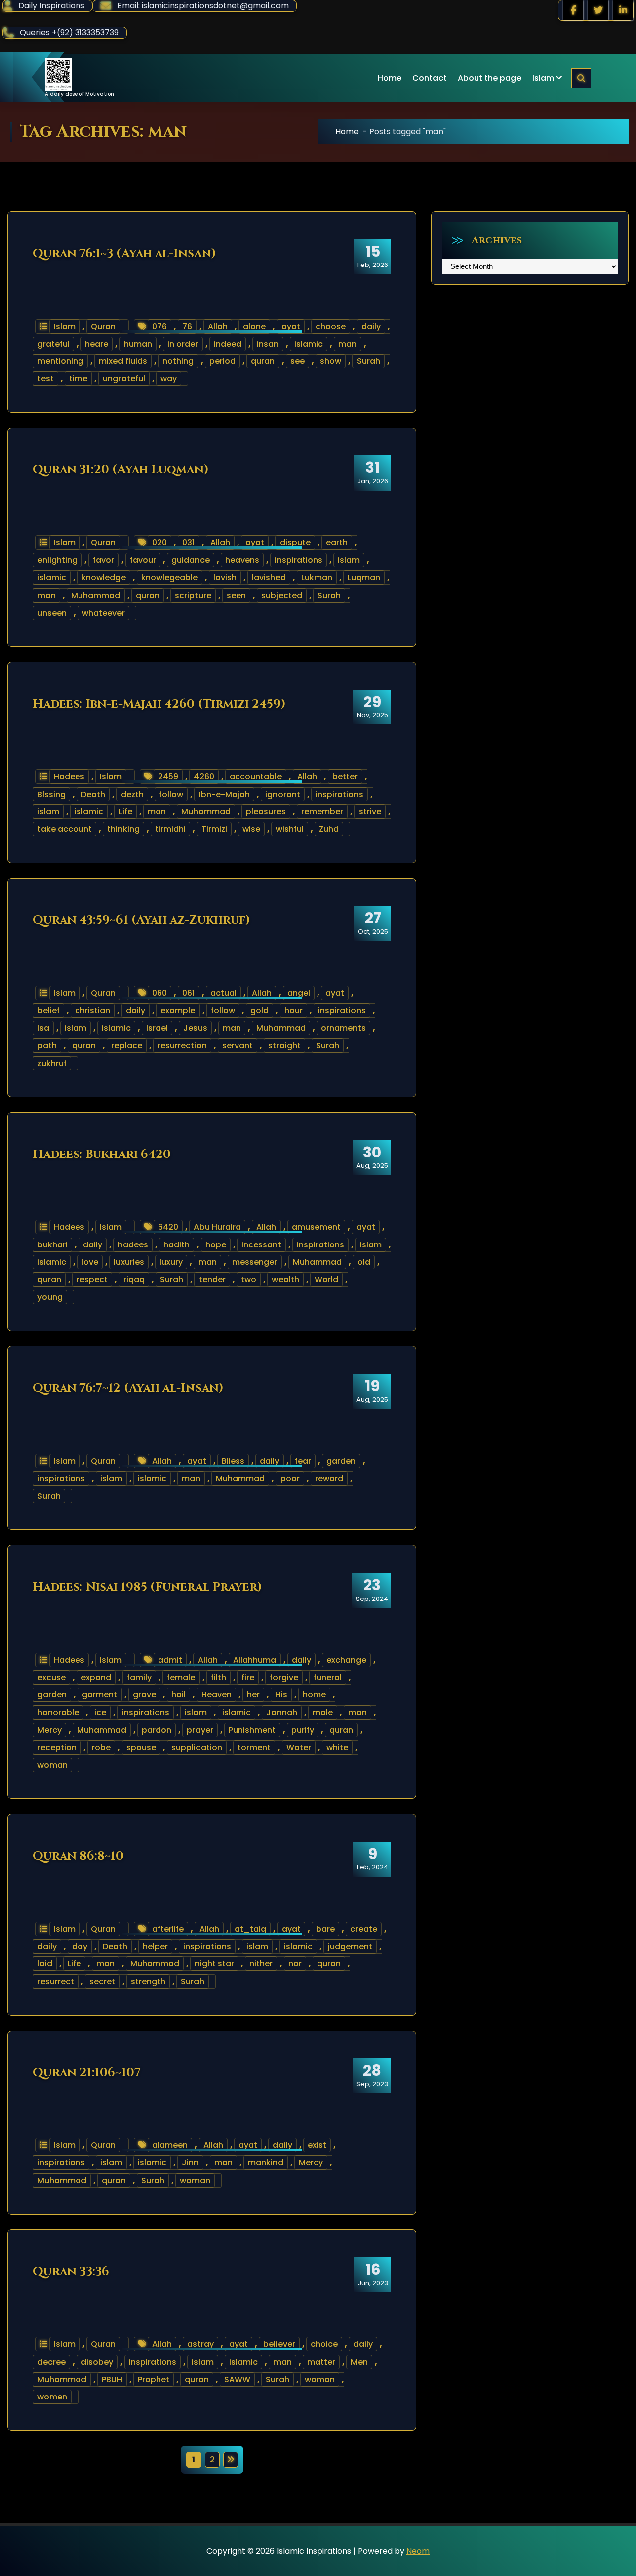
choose (331, 326)
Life (125, 812)
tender (212, 1280)
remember (322, 812)
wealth (285, 1280)
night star (214, 1964)
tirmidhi (170, 829)
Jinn (190, 2163)
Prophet (154, 2379)
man (348, 344)
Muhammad (96, 595)
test (45, 379)
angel (299, 993)
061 (189, 993)
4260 (204, 776)
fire (248, 1677)
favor (104, 560)
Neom (418, 2551)
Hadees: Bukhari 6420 (102, 1155)
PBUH (112, 2379)
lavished (269, 577)
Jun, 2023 (373, 2274)
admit (170, 1660)
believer (279, 2344)
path (47, 1045)
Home (390, 78)
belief (48, 1011)
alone (254, 326)
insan (268, 344)
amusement (316, 1227)
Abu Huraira (217, 1227)
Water (299, 1747)
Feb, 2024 (372, 1859)
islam (349, 560)
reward (329, 1478)
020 (159, 543)
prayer (200, 1730)
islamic (309, 344)
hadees (133, 1245)
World (326, 1280)
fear (303, 1461)
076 (159, 326)
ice (100, 1713)
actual (223, 993)
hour (293, 1011)
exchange (346, 1660)
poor (290, 1478)
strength (148, 1982)
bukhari (52, 1245)
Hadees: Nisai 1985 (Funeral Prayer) (148, 1587)
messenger (255, 1262)
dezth (132, 794)
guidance (191, 560)
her (253, 1695)
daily (371, 326)
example (178, 1011)
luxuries (129, 1262)
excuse (51, 1677)
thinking (123, 829)
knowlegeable (169, 577)
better (345, 776)
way (169, 379)
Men (359, 2362)
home (314, 1695)
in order (183, 344)
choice (324, 2344)
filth (218, 1677)
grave (144, 1695)
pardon (157, 1730)
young (50, 1297)
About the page (489, 78)
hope (216, 1245)
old (364, 1262)
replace (127, 1045)
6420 (168, 1227)
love (90, 1262)
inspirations (299, 560)
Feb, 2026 (373, 256)
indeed (228, 344)
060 (159, 993)
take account (65, 829)
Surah (368, 361)
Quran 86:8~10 (78, 1856)
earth (337, 543)
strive (370, 812)
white (337, 1747)
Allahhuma (255, 1660)
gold (260, 1011)
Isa (43, 1028)
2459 (168, 776)
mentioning (60, 361)
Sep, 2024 (372, 1590)
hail (179, 1695)
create (364, 1929)
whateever (103, 613)
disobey (97, 2362)
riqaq (134, 1280)
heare (97, 344)
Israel (157, 1028)
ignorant (283, 794)
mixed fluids (123, 361)
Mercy (49, 1730)
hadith (177, 1245)
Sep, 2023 (372, 2075)
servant (238, 1045)
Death (93, 794)
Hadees (69, 776)
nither (261, 1964)
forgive (284, 1677)
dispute (295, 543)
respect (92, 1280)
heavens (242, 560)
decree (51, 2362)
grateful (53, 344)
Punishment (252, 1730)
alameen (170, 2145)
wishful (290, 829)
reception (57, 1747)
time (78, 379)
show (331, 361)
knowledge (104, 577)
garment (100, 1695)
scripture (193, 595)
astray (200, 2344)
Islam (543, 78)
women (52, 2397)
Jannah (282, 1713)
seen (236, 595)
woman (52, 1765)
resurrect (56, 1982)
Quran (103, 326)
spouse (141, 1747)
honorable (58, 1713)
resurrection (182, 1045)
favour (143, 560)
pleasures (266, 812)
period (222, 361)
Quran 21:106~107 (87, 2073)
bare (325, 1929)
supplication (197, 1747)
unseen (52, 613)
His (281, 1695)
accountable (256, 776)
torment (254, 1747)
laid (45, 1964)
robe (101, 1747)
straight (284, 1045)
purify (303, 1730)
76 (187, 326)
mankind (266, 2163)
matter (321, 2362)
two (249, 1280)
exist (317, 2145)
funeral (328, 1677)
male (323, 1713)
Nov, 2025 (372, 707)
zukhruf (52, 1063)
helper (155, 1946)
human (138, 344)
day (80, 1946)
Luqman (364, 577)
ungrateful (124, 379)
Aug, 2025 (372, 1157)
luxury (171, 1262)
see (297, 361)
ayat (291, 326)
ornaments (343, 1028)
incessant (261, 1245)
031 (189, 543)
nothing (178, 361)
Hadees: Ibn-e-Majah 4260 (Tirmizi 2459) (159, 704)
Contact (430, 78)
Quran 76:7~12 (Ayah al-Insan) (128, 1388)
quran (263, 361)
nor (295, 1964)
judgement (350, 1946)
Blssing (51, 794)
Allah (218, 326)
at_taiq (250, 1929)
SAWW (237, 2379)
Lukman (317, 577)
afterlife (168, 1929)
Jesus (195, 1028)
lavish (225, 577)
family (139, 1677)
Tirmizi (214, 829)
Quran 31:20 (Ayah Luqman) (121, 470)
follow (171, 794)
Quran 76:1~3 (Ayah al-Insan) (124, 254)
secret (102, 1982)
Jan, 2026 (373, 472)
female (181, 1677)
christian (93, 1011)
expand (96, 1677)
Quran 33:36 (71, 2272)
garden (341, 1461)
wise (251, 829)
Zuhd (329, 829)
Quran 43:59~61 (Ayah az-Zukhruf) (142, 920)
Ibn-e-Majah (224, 794)
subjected (282, 595)
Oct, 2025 (373, 923)
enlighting (57, 560)
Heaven (216, 1695)
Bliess (233, 1461)
